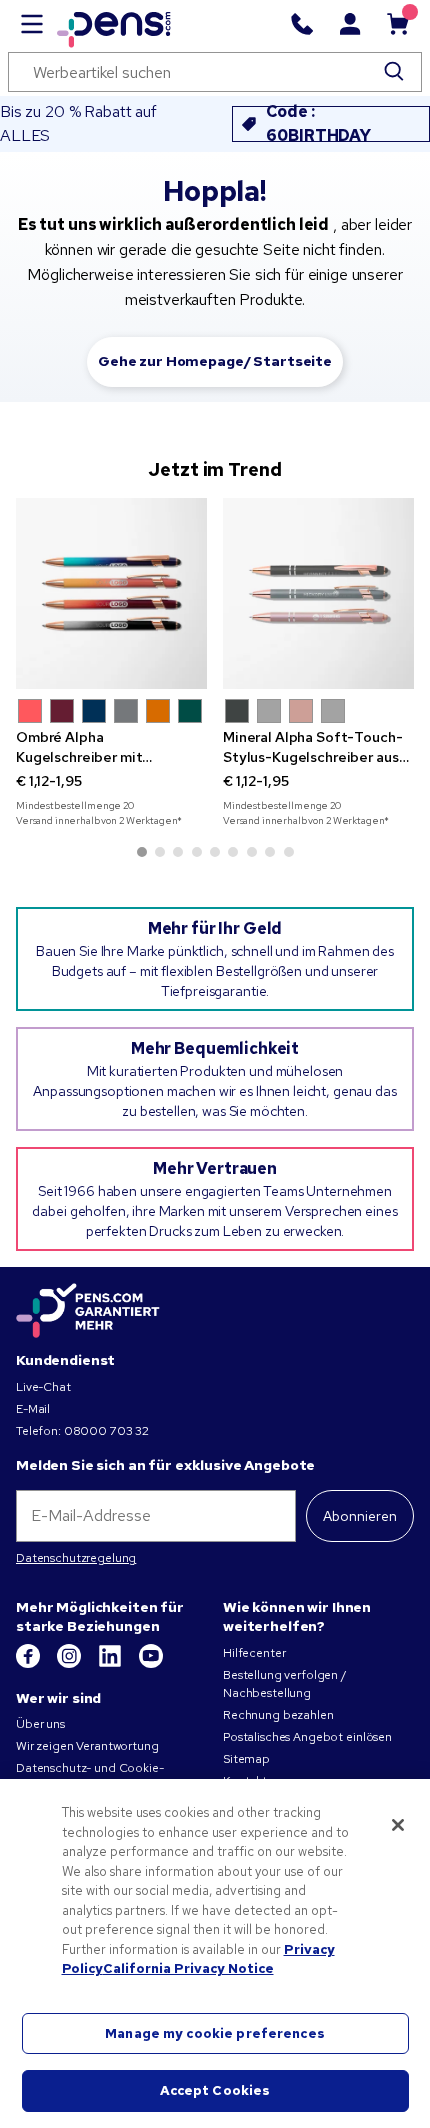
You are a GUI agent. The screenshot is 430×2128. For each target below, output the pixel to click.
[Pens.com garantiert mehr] (88, 1311)
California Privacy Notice (188, 1968)
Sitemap (246, 1759)
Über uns (40, 1724)
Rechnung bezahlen (278, 1715)
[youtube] (151, 1664)
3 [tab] (178, 852)
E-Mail (33, 1409)
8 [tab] (270, 852)
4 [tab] (197, 852)
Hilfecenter (254, 1653)
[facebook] (29, 1664)
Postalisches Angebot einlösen (307, 1737)
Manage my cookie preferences (215, 2033)
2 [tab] (160, 852)
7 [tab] (252, 852)
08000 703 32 (106, 1431)
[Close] (398, 1825)
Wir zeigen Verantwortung (87, 1746)
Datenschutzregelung (76, 1558)
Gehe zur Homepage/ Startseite (215, 361)
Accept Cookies (215, 2090)
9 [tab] (289, 852)
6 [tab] (233, 852)
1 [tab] (142, 852)
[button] (30, 711)
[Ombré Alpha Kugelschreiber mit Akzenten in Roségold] (111, 593)
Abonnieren (360, 1516)
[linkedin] (111, 1664)
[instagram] (70, 1664)
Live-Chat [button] (43, 1387)
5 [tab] (215, 852)
